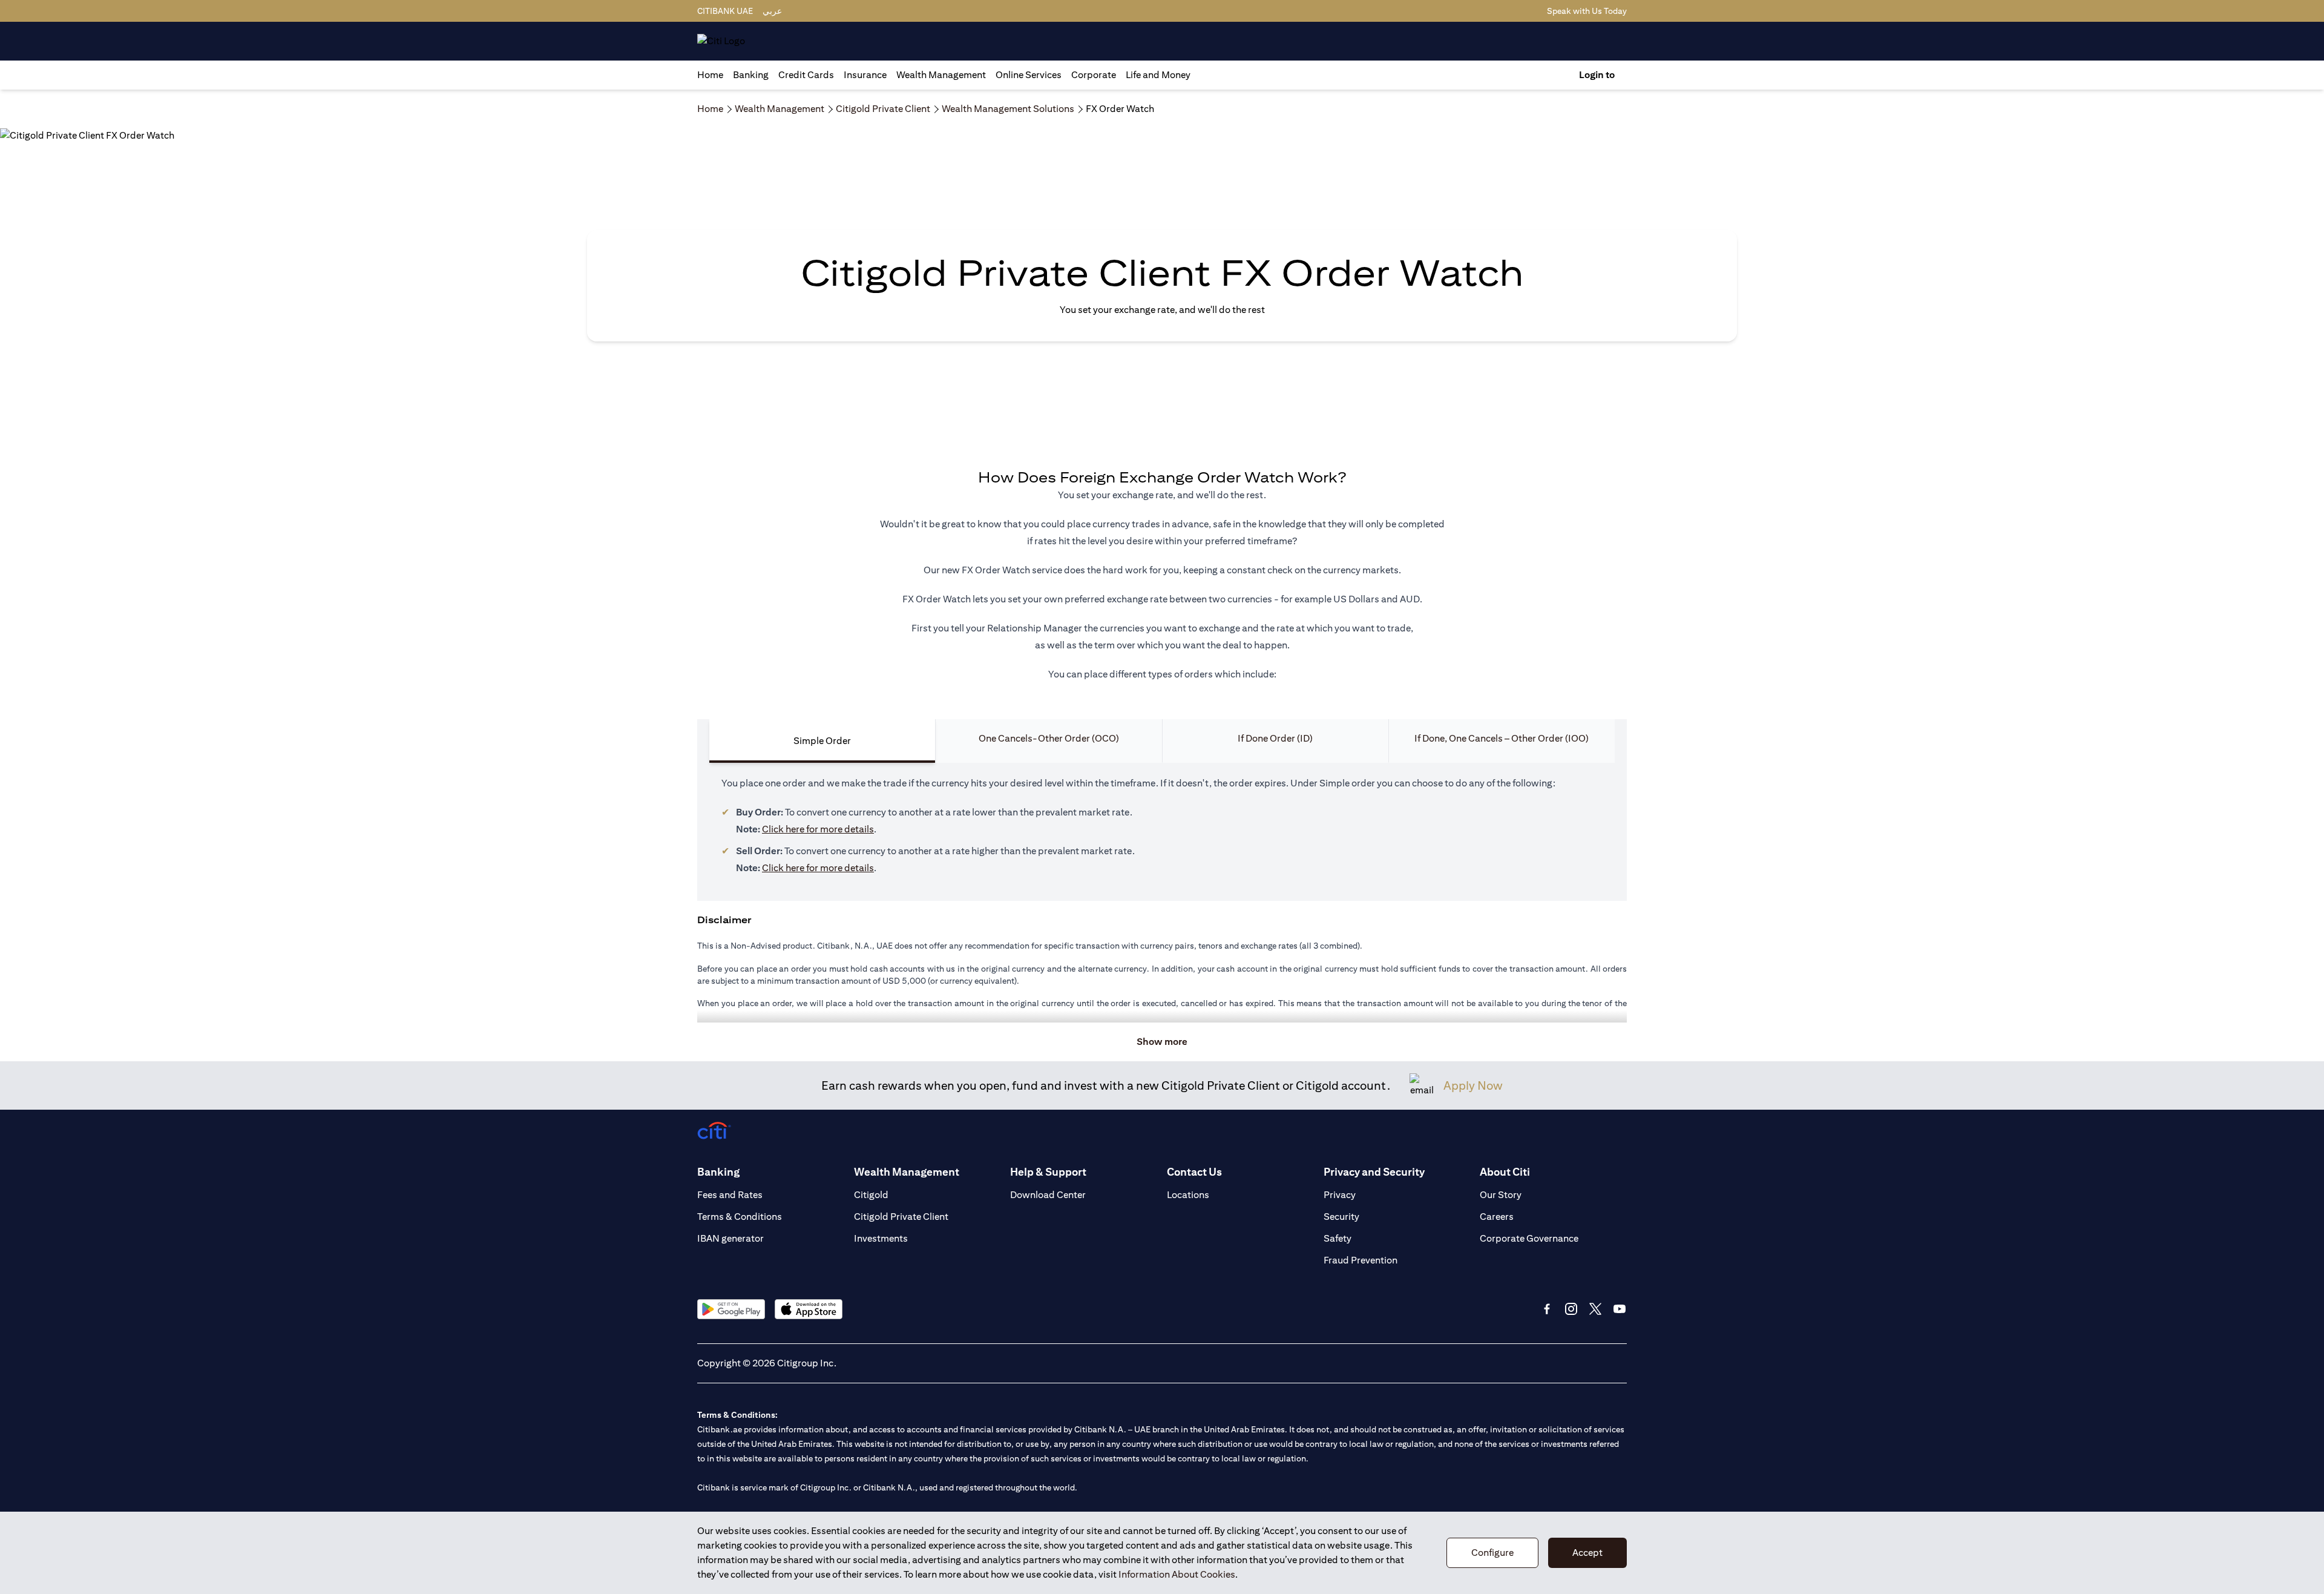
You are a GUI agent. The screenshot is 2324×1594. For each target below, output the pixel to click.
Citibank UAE (725, 11)
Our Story (1501, 1195)
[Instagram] (1571, 1309)
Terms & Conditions (740, 1217)
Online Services (1029, 75)
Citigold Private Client (901, 1217)
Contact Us (1194, 1172)
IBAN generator (730, 1238)
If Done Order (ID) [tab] (1275, 738)
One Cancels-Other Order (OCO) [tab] (1049, 738)
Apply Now (1473, 1085)
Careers (1497, 1217)
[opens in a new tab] (731, 1309)
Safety (1338, 1238)
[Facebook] (1547, 1309)
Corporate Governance (1529, 1238)
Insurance (865, 75)
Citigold (871, 1195)
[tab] (751, 75)
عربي (772, 11)
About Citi (1505, 1172)
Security (1341, 1217)
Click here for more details (818, 829)
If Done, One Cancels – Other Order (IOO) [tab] (1502, 738)
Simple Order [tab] (822, 741)
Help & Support (1048, 1172)
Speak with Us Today (1587, 11)
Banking (751, 75)
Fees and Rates (730, 1195)
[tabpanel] (1162, 832)
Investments (881, 1238)
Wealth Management (941, 75)
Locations (1188, 1195)
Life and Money (1158, 75)
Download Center (1048, 1195)
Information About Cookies (1177, 1574)
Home (710, 75)
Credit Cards (806, 75)
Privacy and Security (1374, 1172)
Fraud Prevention (1361, 1260)
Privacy (1340, 1195)
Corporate (1094, 75)
